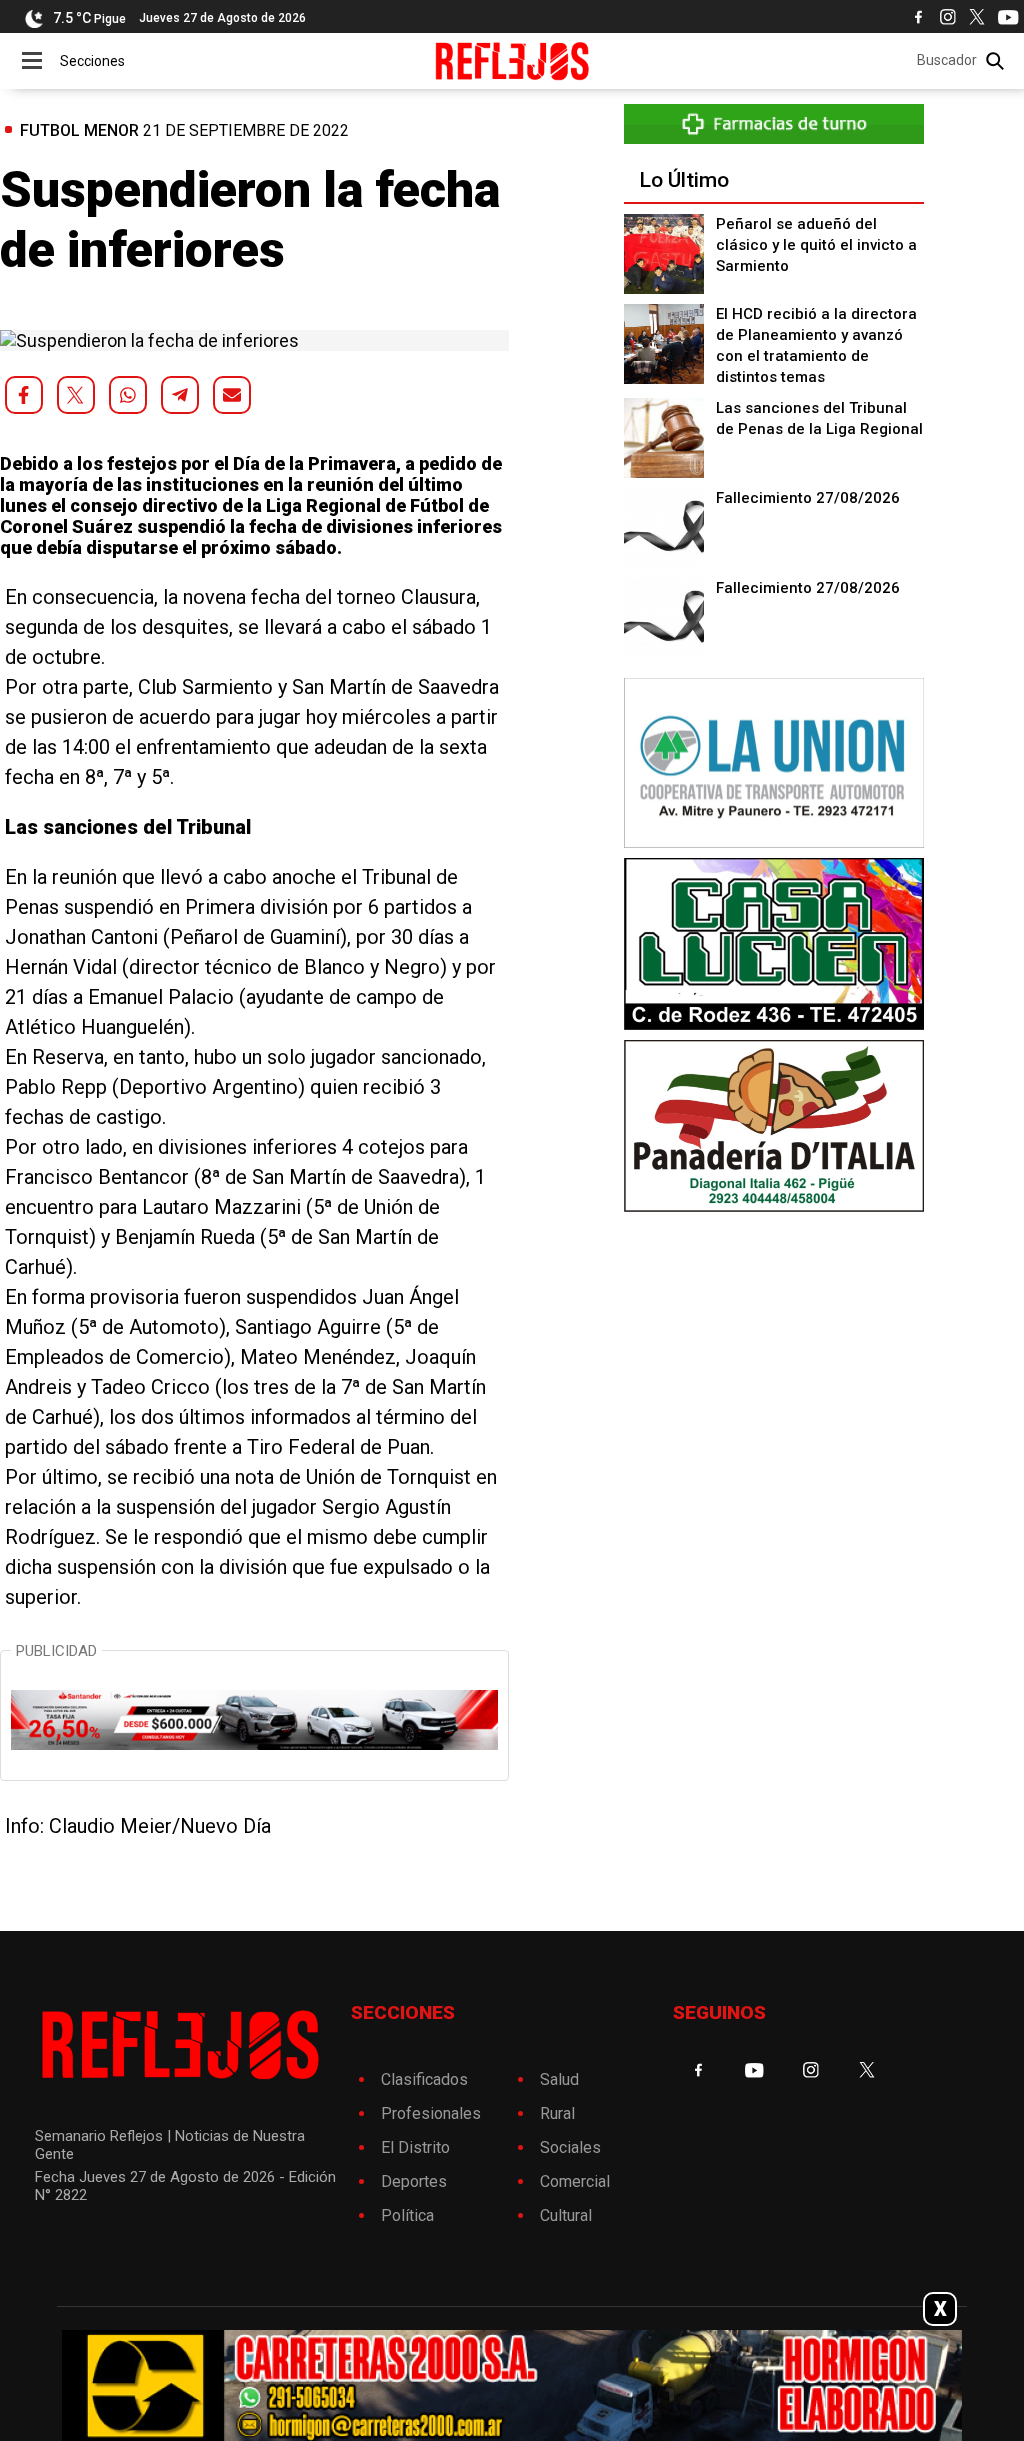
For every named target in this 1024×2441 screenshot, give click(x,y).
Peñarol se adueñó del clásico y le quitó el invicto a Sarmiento (816, 245)
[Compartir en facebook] (24, 395)
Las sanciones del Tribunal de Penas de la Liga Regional (819, 418)
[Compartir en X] (76, 395)
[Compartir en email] (232, 395)
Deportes (414, 2181)
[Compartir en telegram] (180, 395)
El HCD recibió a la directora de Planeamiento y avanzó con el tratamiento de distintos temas (816, 345)
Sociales (570, 2147)
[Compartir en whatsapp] (128, 395)
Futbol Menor (79, 130)
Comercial (575, 2181)
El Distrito (415, 2147)
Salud (559, 2079)
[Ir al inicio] (512, 61)
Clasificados (424, 2079)
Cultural (566, 2215)
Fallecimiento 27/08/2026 (808, 498)
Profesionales (431, 2113)
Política (407, 2215)
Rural (557, 2113)
